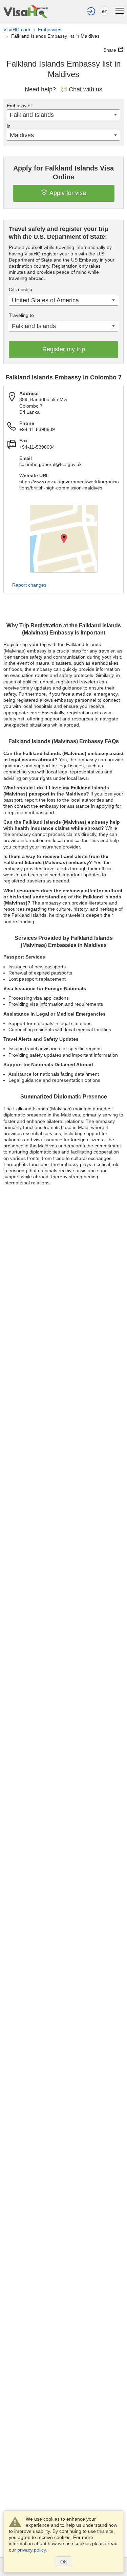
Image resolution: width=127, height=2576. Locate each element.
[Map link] (64, 539)
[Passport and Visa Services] (26, 11)
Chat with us (86, 89)
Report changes (29, 585)
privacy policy (31, 2550)
